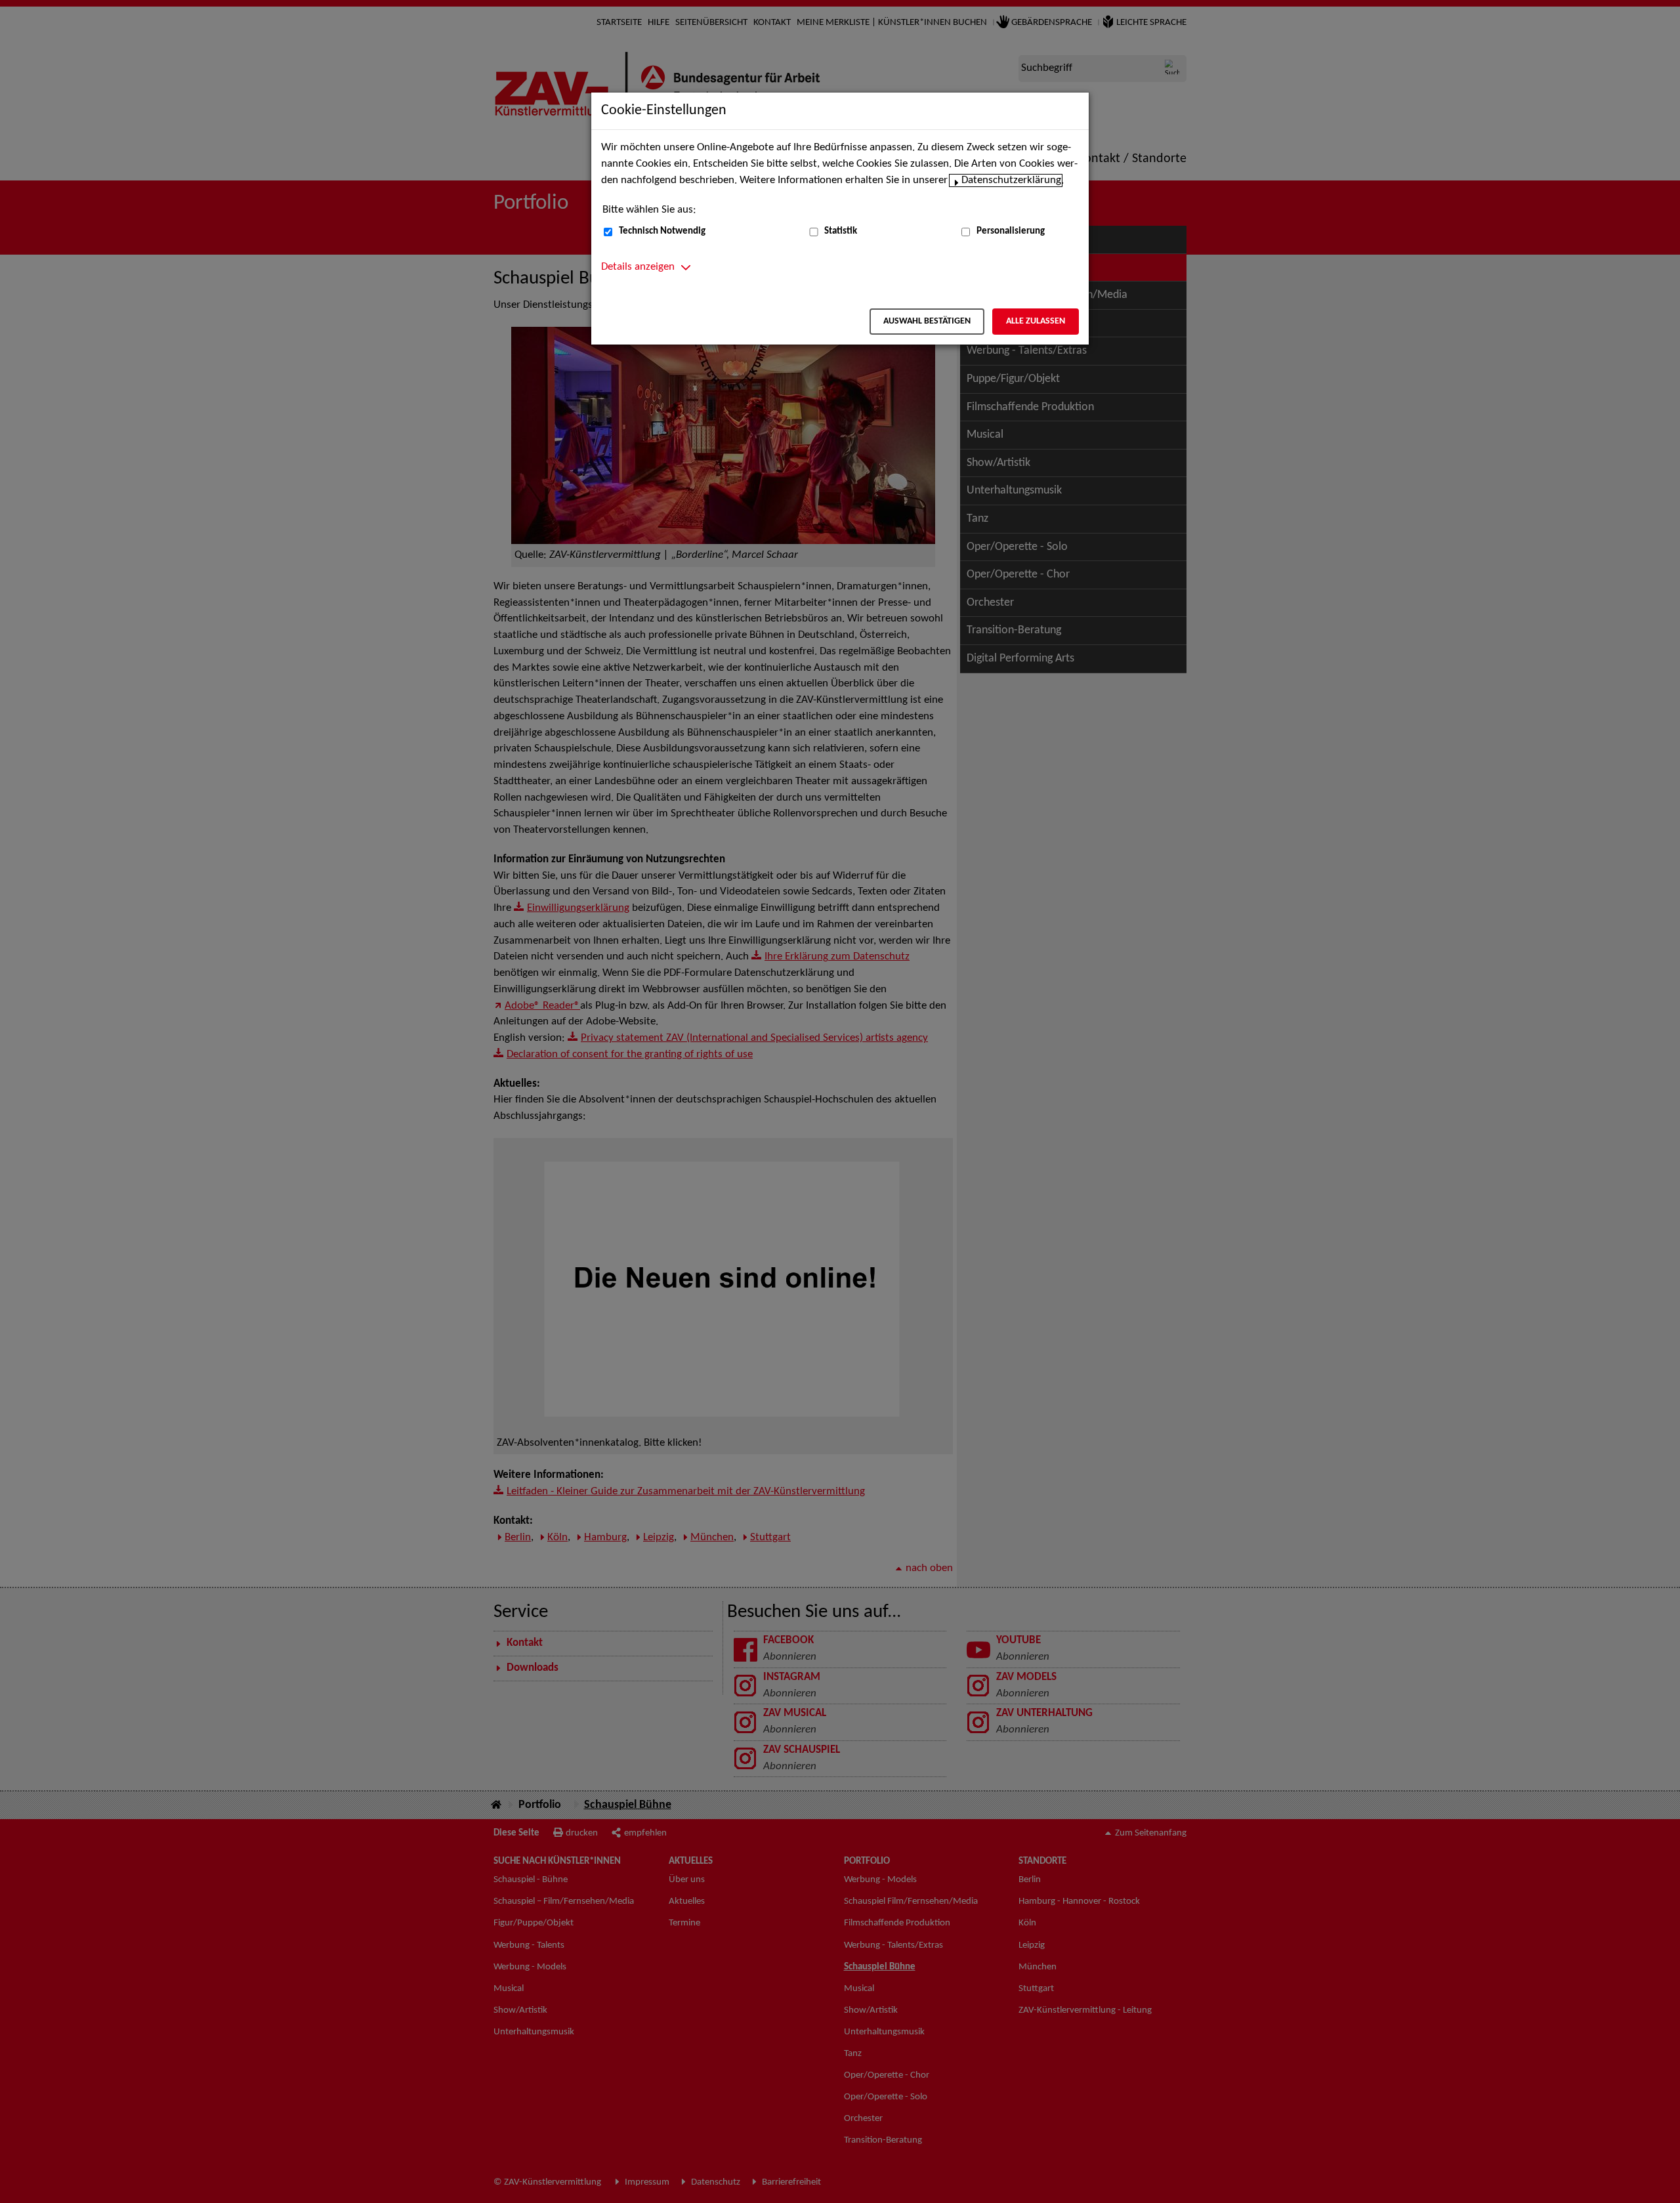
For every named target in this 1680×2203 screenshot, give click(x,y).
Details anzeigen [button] (638, 267)
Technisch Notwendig (662, 231)
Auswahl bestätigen (927, 321)
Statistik (841, 231)
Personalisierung (1011, 231)
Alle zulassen (1036, 321)
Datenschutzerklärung (1011, 180)
